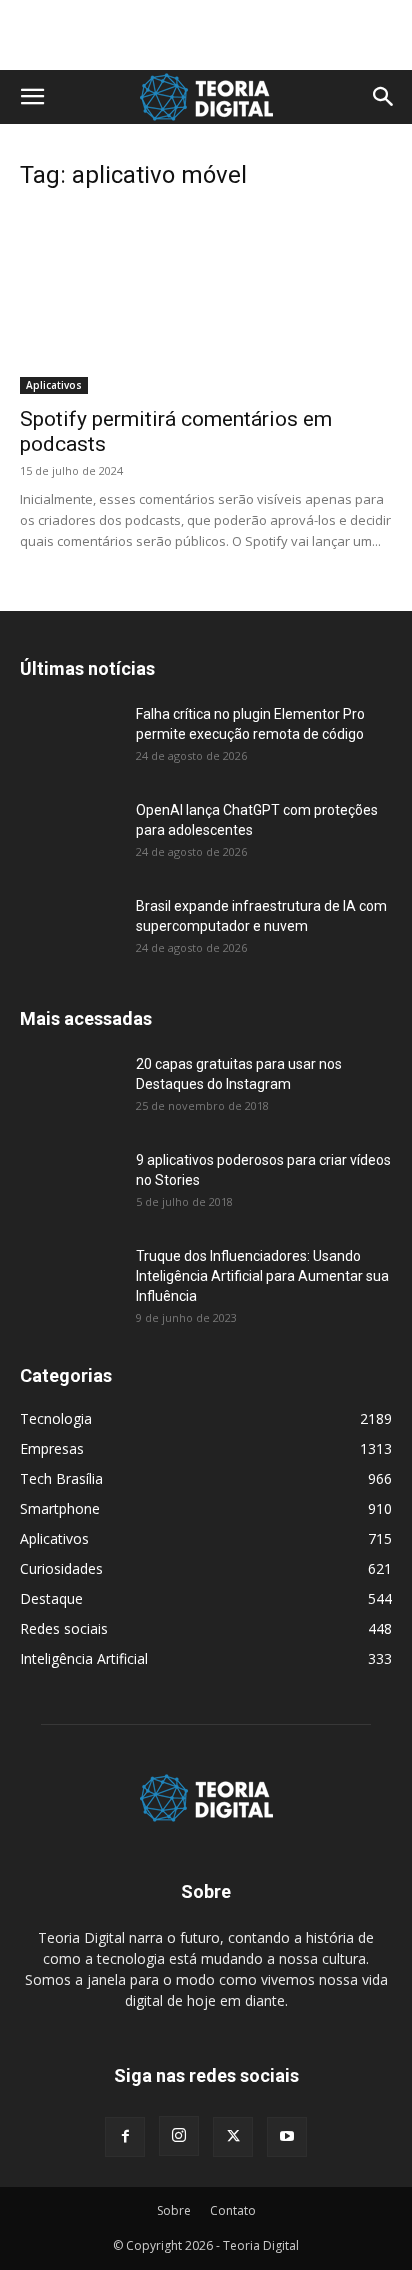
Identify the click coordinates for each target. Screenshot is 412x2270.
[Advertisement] (206, 35)
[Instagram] (179, 2136)
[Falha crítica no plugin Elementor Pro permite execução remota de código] (70, 739)
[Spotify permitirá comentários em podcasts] (206, 302)
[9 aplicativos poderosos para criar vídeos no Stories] (70, 1185)
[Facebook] (125, 2137)
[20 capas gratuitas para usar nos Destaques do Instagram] (70, 1089)
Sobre (174, 2210)
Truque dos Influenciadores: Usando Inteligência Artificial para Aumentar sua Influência (262, 1276)
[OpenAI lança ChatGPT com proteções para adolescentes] (70, 835)
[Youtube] (287, 2137)
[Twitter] (233, 2137)
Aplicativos (54, 385)
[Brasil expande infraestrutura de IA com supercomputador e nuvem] (70, 931)
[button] (32, 97)
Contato (233, 2210)
